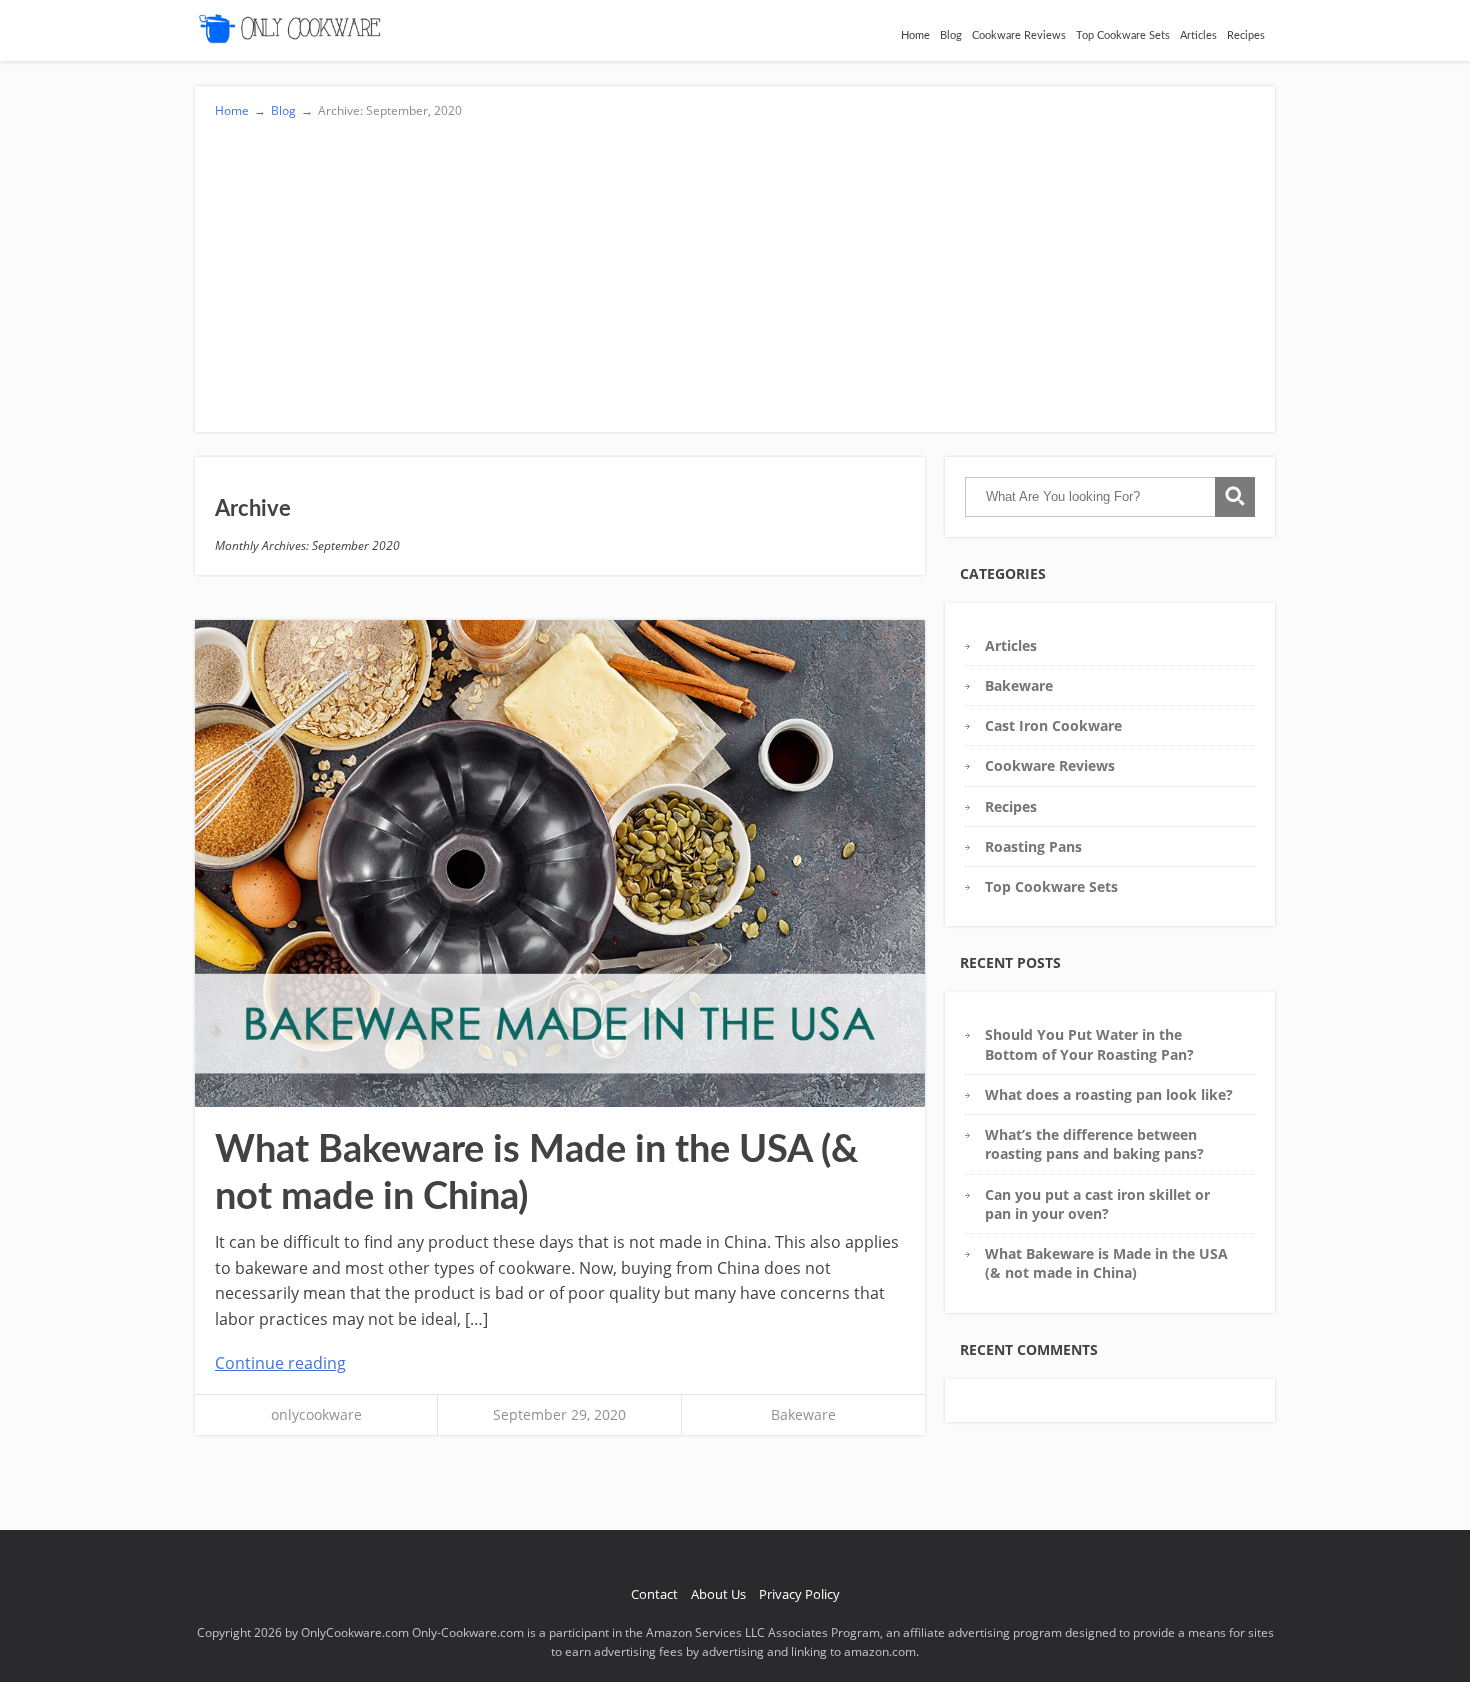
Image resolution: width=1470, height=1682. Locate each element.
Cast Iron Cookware (1053, 725)
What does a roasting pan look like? (1109, 1094)
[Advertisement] (735, 270)
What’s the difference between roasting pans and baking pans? (1094, 1144)
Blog (951, 35)
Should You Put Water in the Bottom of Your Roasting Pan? (1089, 1044)
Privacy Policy (799, 1594)
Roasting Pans (1033, 846)
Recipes (1246, 35)
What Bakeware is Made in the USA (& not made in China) (1106, 1263)
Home (915, 35)
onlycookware (316, 1414)
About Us (718, 1594)
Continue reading (280, 1363)
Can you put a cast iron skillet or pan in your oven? (1097, 1204)
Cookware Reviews (1019, 35)
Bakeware (803, 1414)
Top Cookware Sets (1123, 35)
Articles (1198, 35)
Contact (654, 1594)
